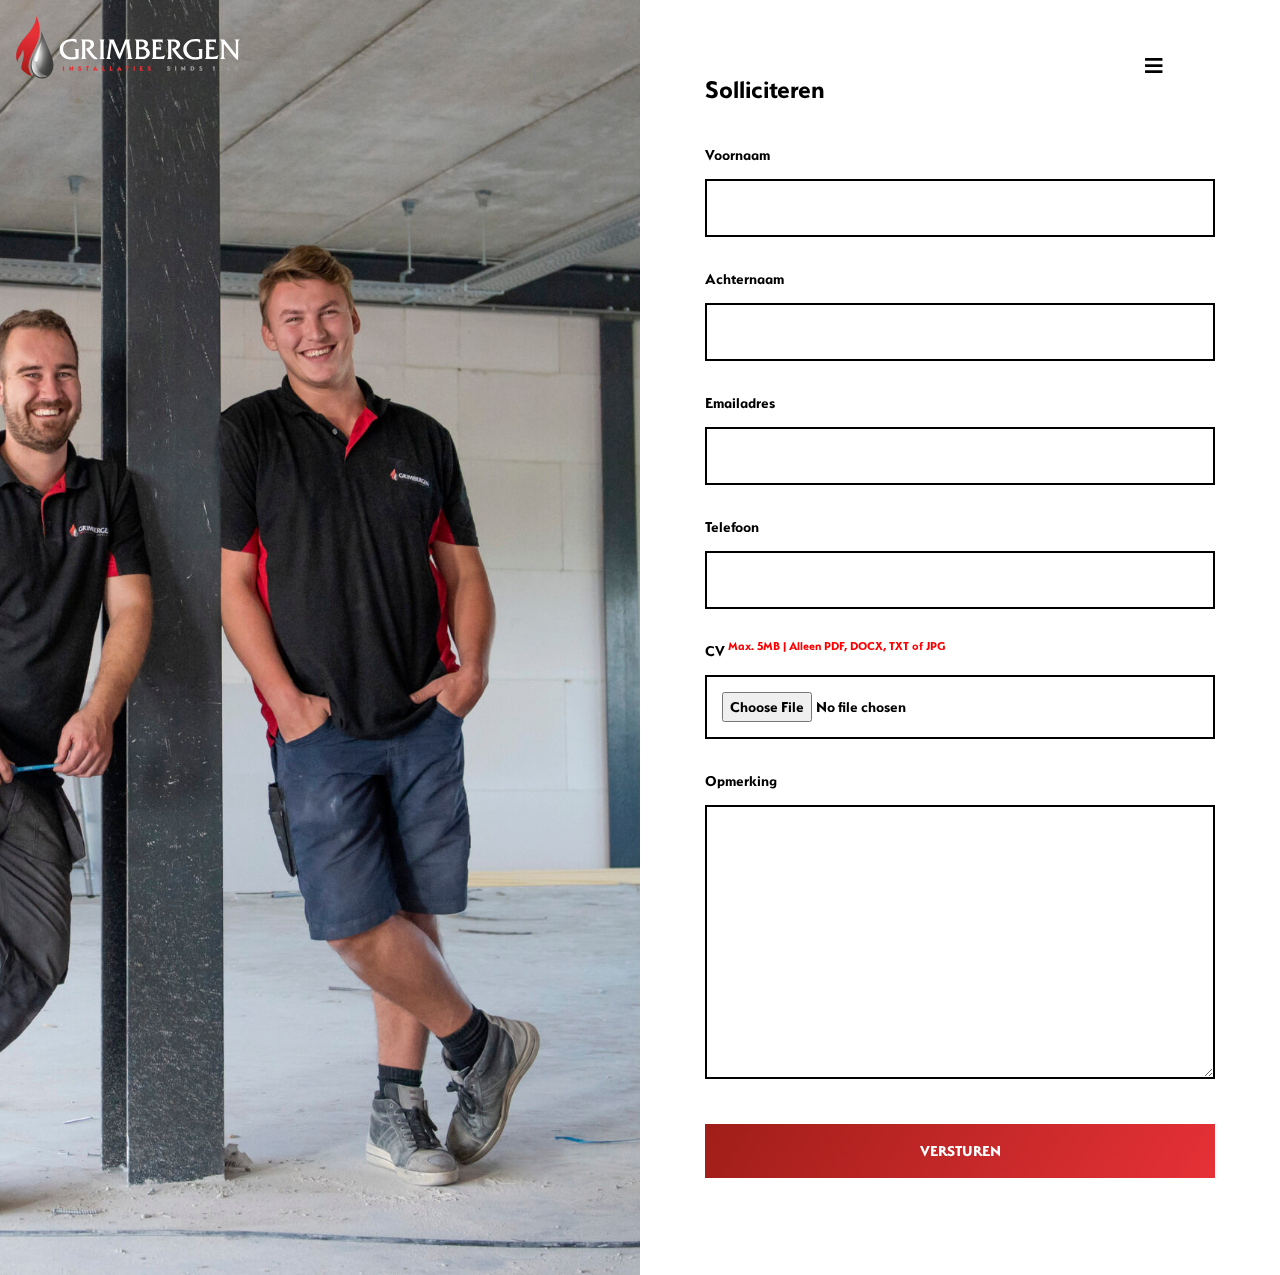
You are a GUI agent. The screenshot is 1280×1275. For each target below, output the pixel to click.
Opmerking (741, 780)
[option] (320, 637)
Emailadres (740, 402)
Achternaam (744, 278)
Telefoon (732, 526)
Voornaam (737, 154)
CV (825, 649)
